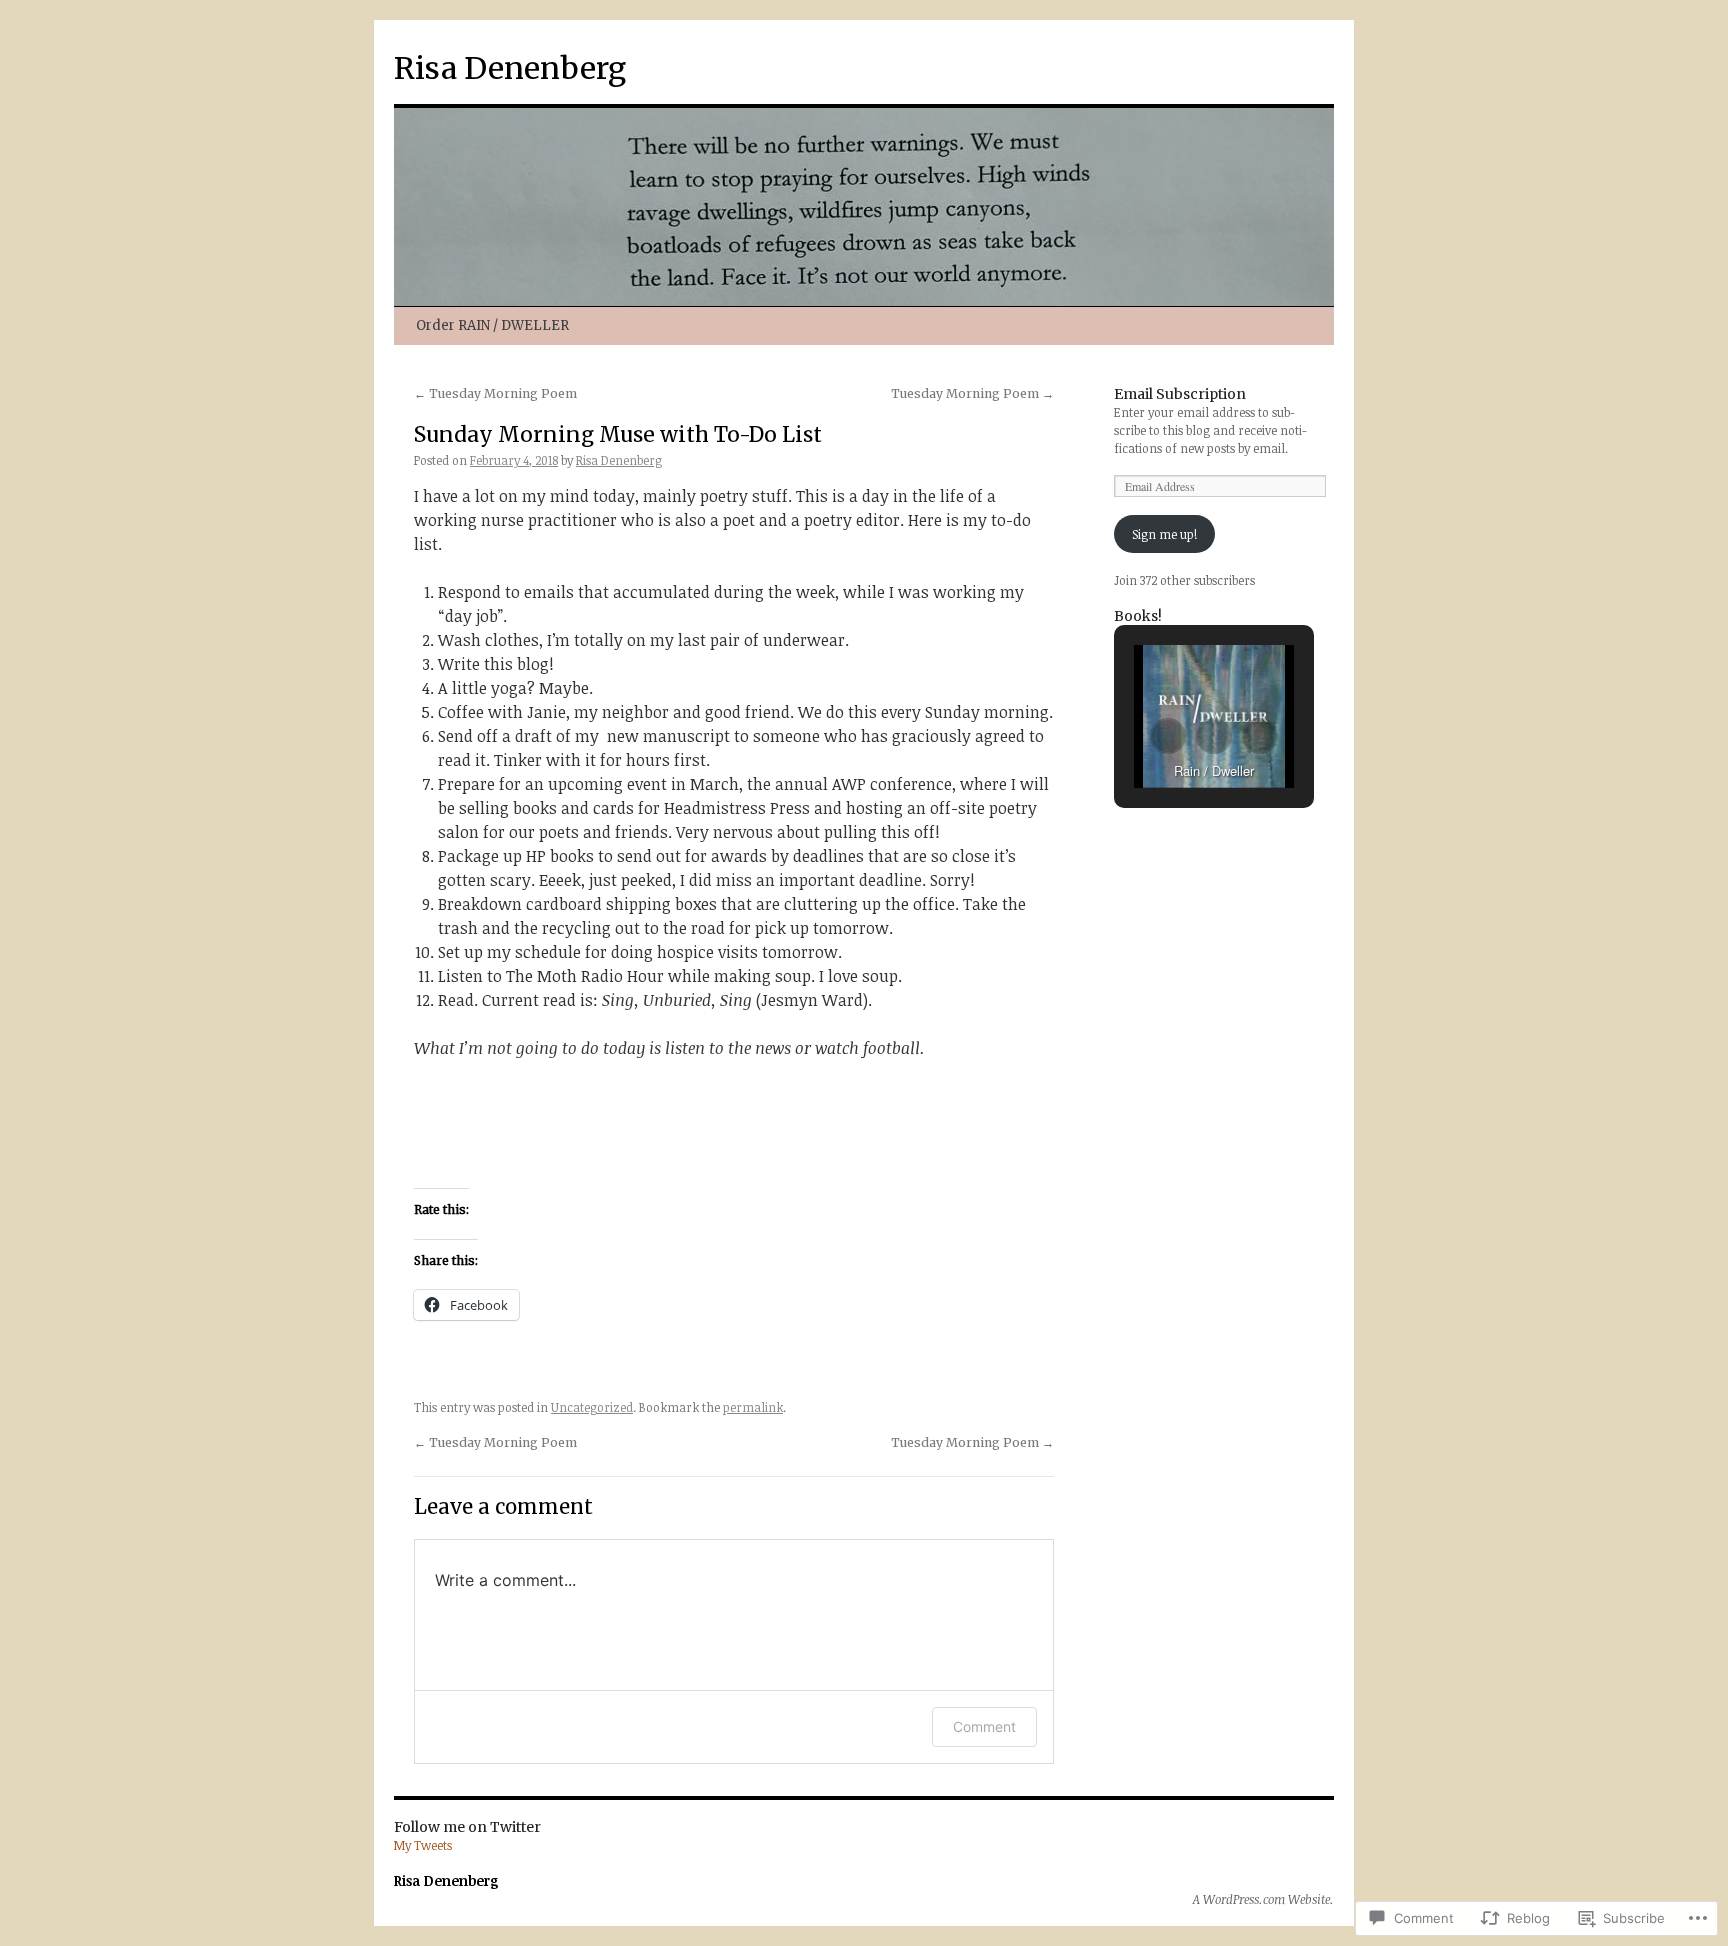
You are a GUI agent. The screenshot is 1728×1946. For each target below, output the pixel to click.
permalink (753, 1407)
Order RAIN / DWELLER (492, 325)
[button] (1168, 736)
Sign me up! (1164, 534)
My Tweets (423, 1845)
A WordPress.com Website (1261, 1899)
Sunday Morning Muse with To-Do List (618, 434)
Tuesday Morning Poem (495, 393)
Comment (984, 1726)
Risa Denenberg (510, 68)
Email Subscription (1180, 394)
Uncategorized (592, 1407)
